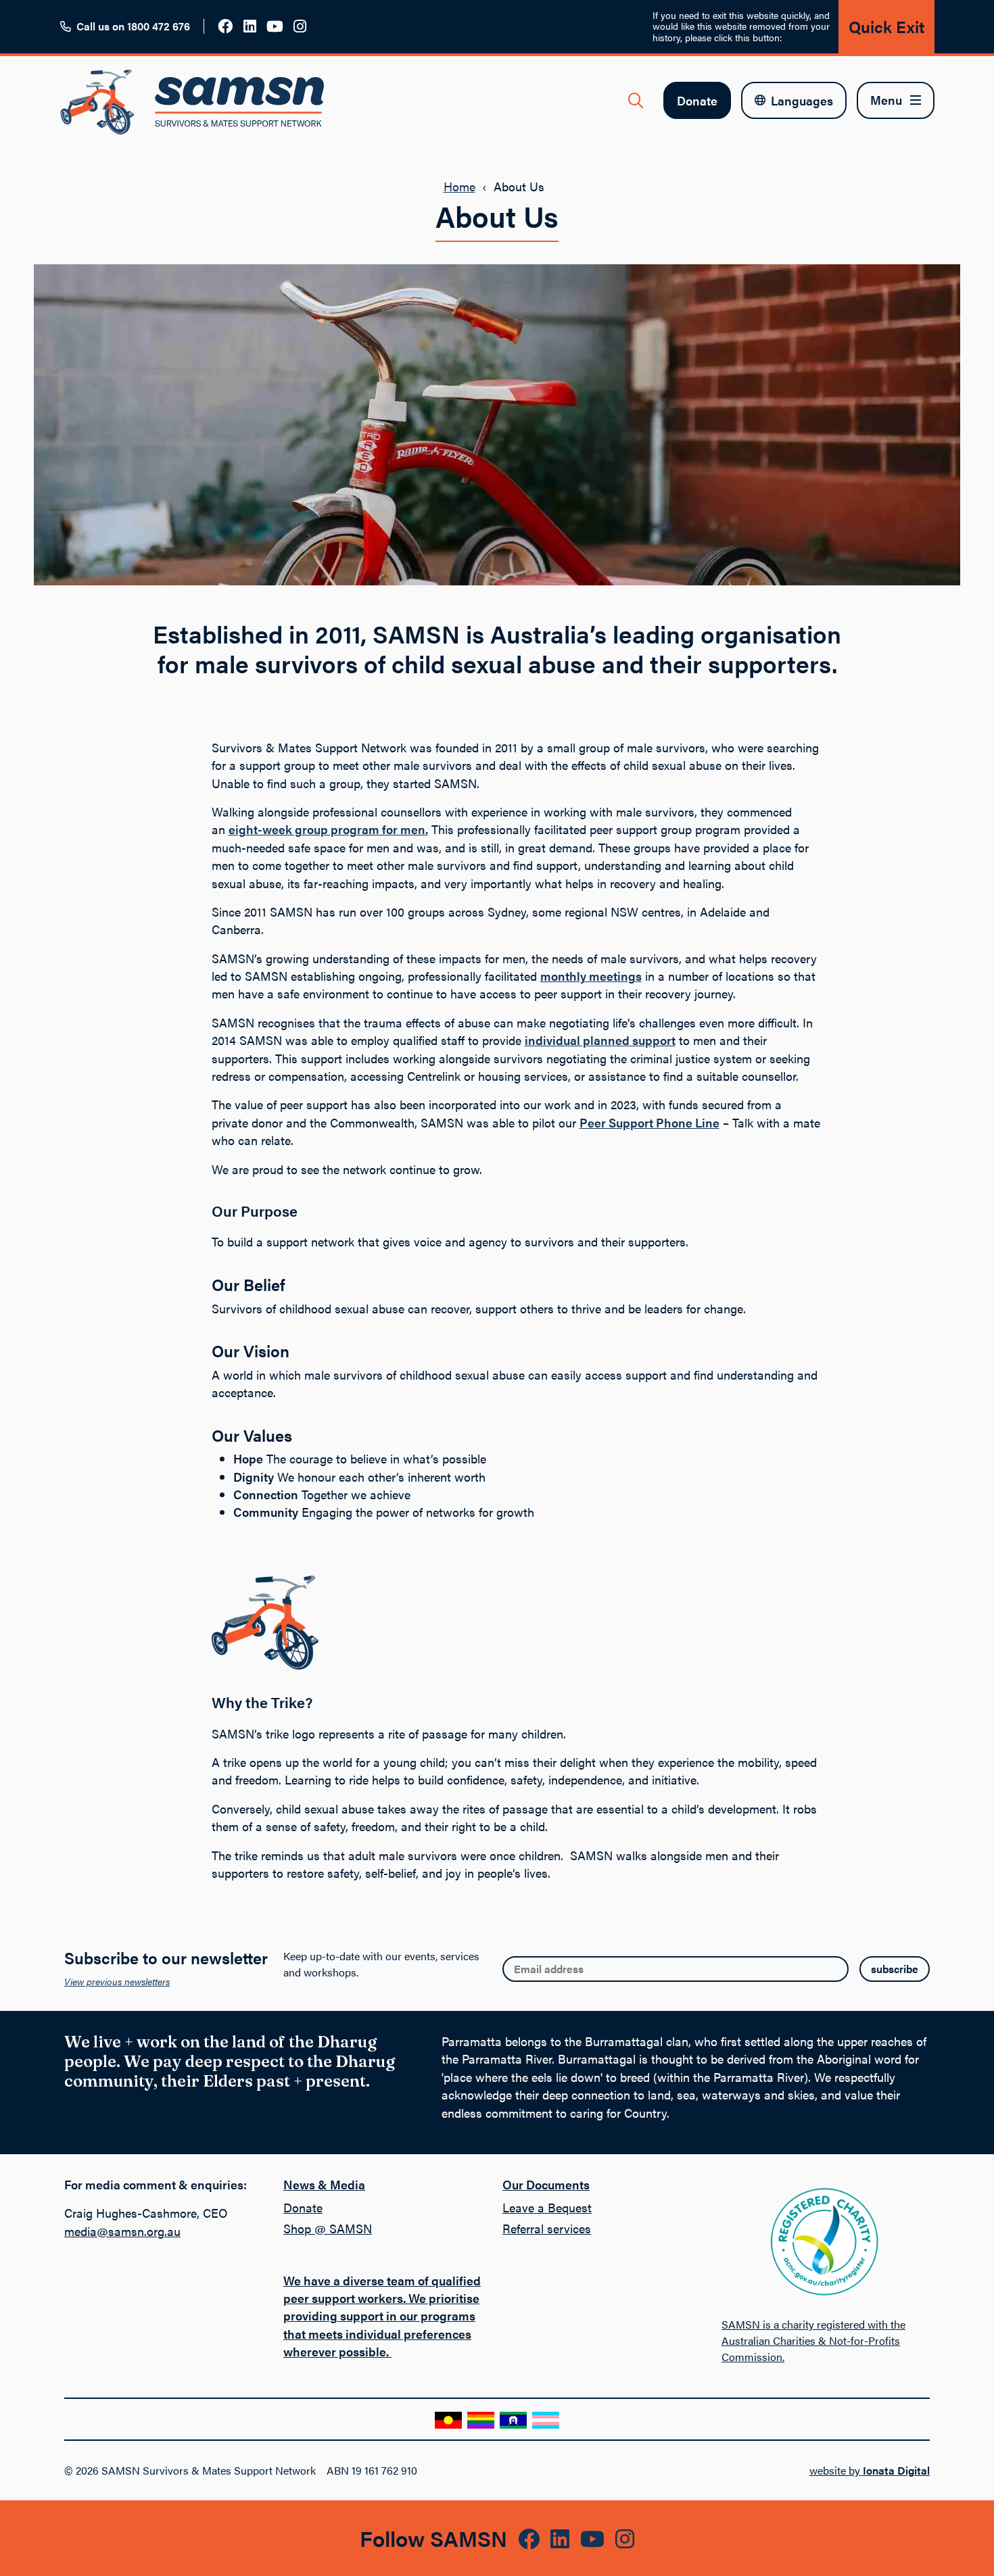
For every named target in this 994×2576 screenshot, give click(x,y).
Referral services (547, 2228)
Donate (697, 100)
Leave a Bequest (547, 2207)
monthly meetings (591, 976)
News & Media (324, 2184)
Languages (802, 100)
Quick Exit (886, 26)
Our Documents (546, 2184)
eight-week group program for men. (328, 829)
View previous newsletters (117, 1981)
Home (459, 186)
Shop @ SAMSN (328, 2228)
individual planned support (600, 1040)
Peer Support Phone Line (649, 1122)
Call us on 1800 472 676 (133, 26)
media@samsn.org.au (122, 2231)
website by (870, 2470)
